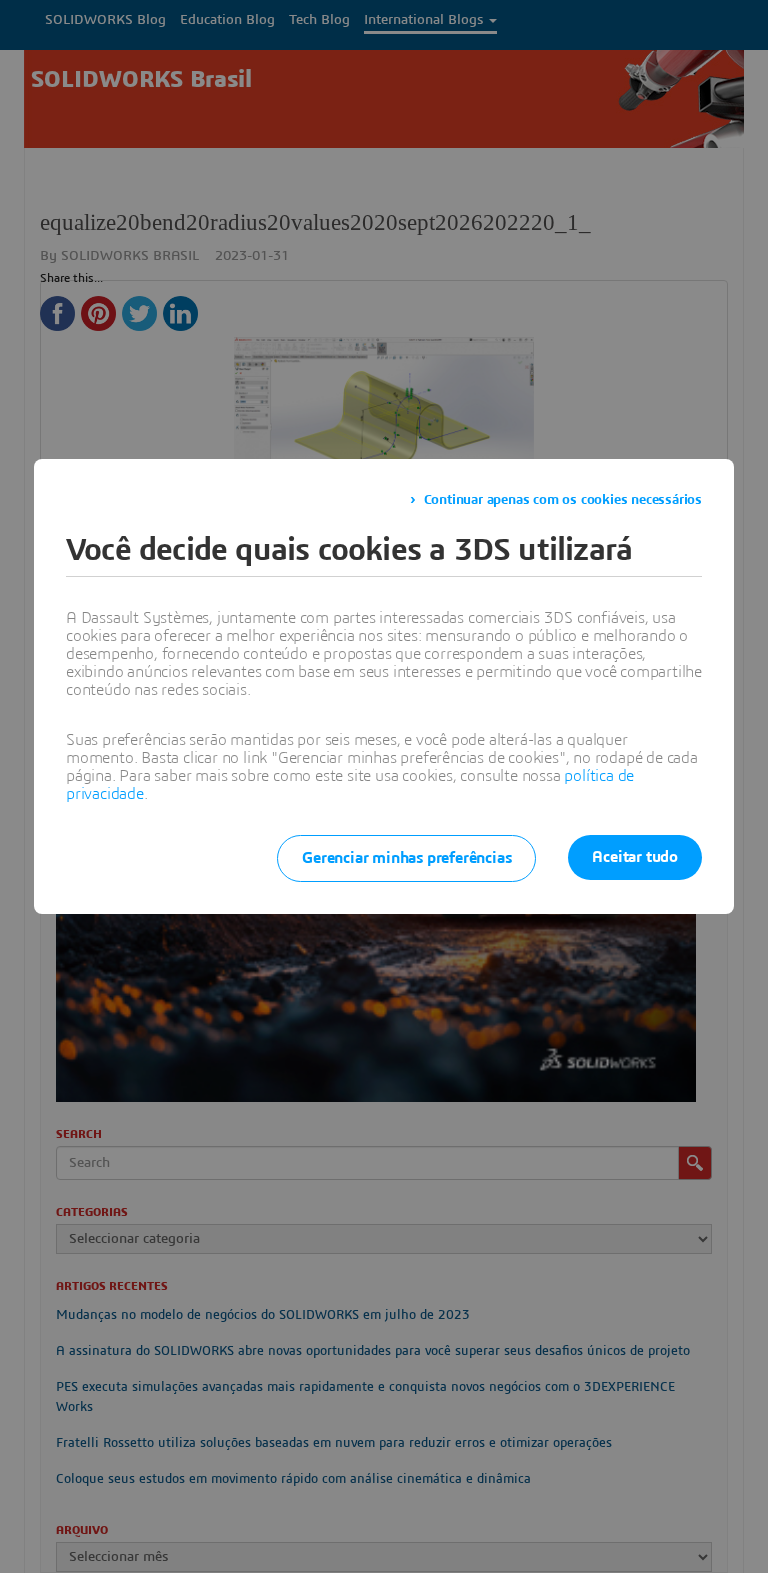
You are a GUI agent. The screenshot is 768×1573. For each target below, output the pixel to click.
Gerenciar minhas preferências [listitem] (406, 858)
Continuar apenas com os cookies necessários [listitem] (563, 500)
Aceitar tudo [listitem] (635, 857)
